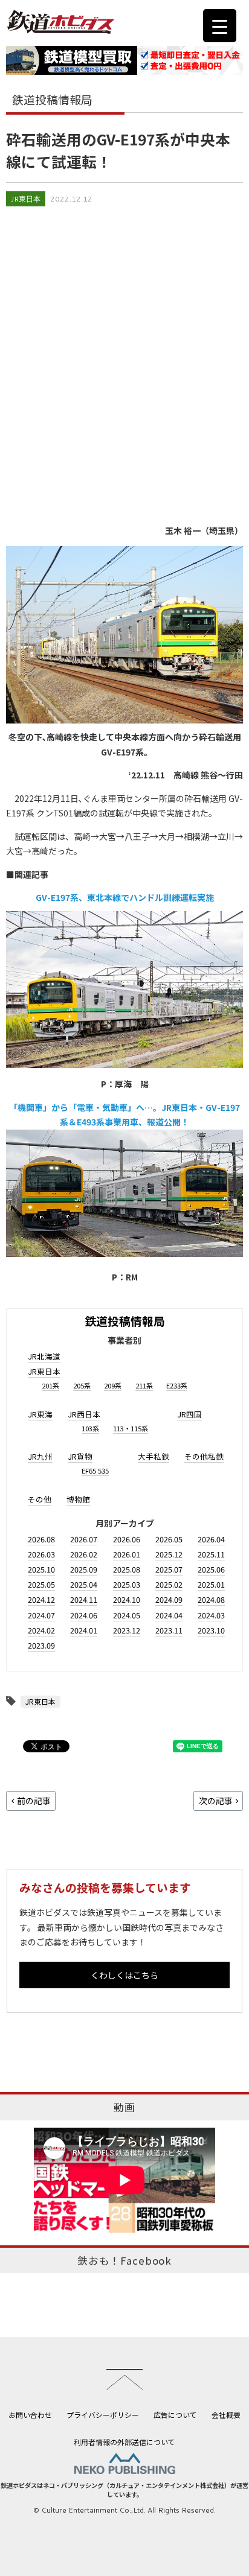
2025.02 (169, 1584)
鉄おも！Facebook (124, 2260)
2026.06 (127, 1539)
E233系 (177, 1385)
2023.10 (211, 1630)
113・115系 (131, 1428)
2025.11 (211, 1554)
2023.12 (127, 1630)
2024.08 (211, 1599)
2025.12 (169, 1554)
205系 (82, 1385)
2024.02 (41, 1630)
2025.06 (211, 1569)
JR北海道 (44, 1356)
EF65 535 (95, 1471)
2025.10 (41, 1569)
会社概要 (226, 2415)
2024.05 (127, 1615)
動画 (124, 2107)
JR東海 (40, 1414)
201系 (50, 1385)
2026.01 (127, 1554)
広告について (175, 2415)
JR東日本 (26, 199)
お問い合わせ (30, 2415)
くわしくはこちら (124, 1975)
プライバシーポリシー (103, 2415)
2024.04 (169, 1615)
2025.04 (84, 1584)
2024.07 (41, 1615)
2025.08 (127, 1569)
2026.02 (84, 1554)
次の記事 (216, 1801)
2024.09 (169, 1599)
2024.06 (84, 1615)
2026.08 (41, 1539)
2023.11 (169, 1630)
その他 (40, 1499)
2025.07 (169, 1569)
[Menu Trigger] (220, 26)
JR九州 (40, 1456)
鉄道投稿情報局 (125, 1321)
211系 (144, 1385)
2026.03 (41, 1554)
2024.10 (127, 1599)
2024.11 (84, 1599)
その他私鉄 (204, 1456)
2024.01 (84, 1630)
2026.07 (84, 1539)
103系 (90, 1428)
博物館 (78, 1499)
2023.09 (41, 1645)
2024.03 (211, 1615)
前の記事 (34, 1801)
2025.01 (211, 1584)
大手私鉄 (154, 1456)
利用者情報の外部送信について (124, 2442)
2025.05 (41, 1584)
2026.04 (211, 1539)
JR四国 (189, 1414)
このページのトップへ (124, 2379)
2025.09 (84, 1569)
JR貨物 (80, 1456)
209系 (113, 1385)
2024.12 (41, 1599)
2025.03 (127, 1584)
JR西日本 (84, 1414)
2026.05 (169, 1539)
